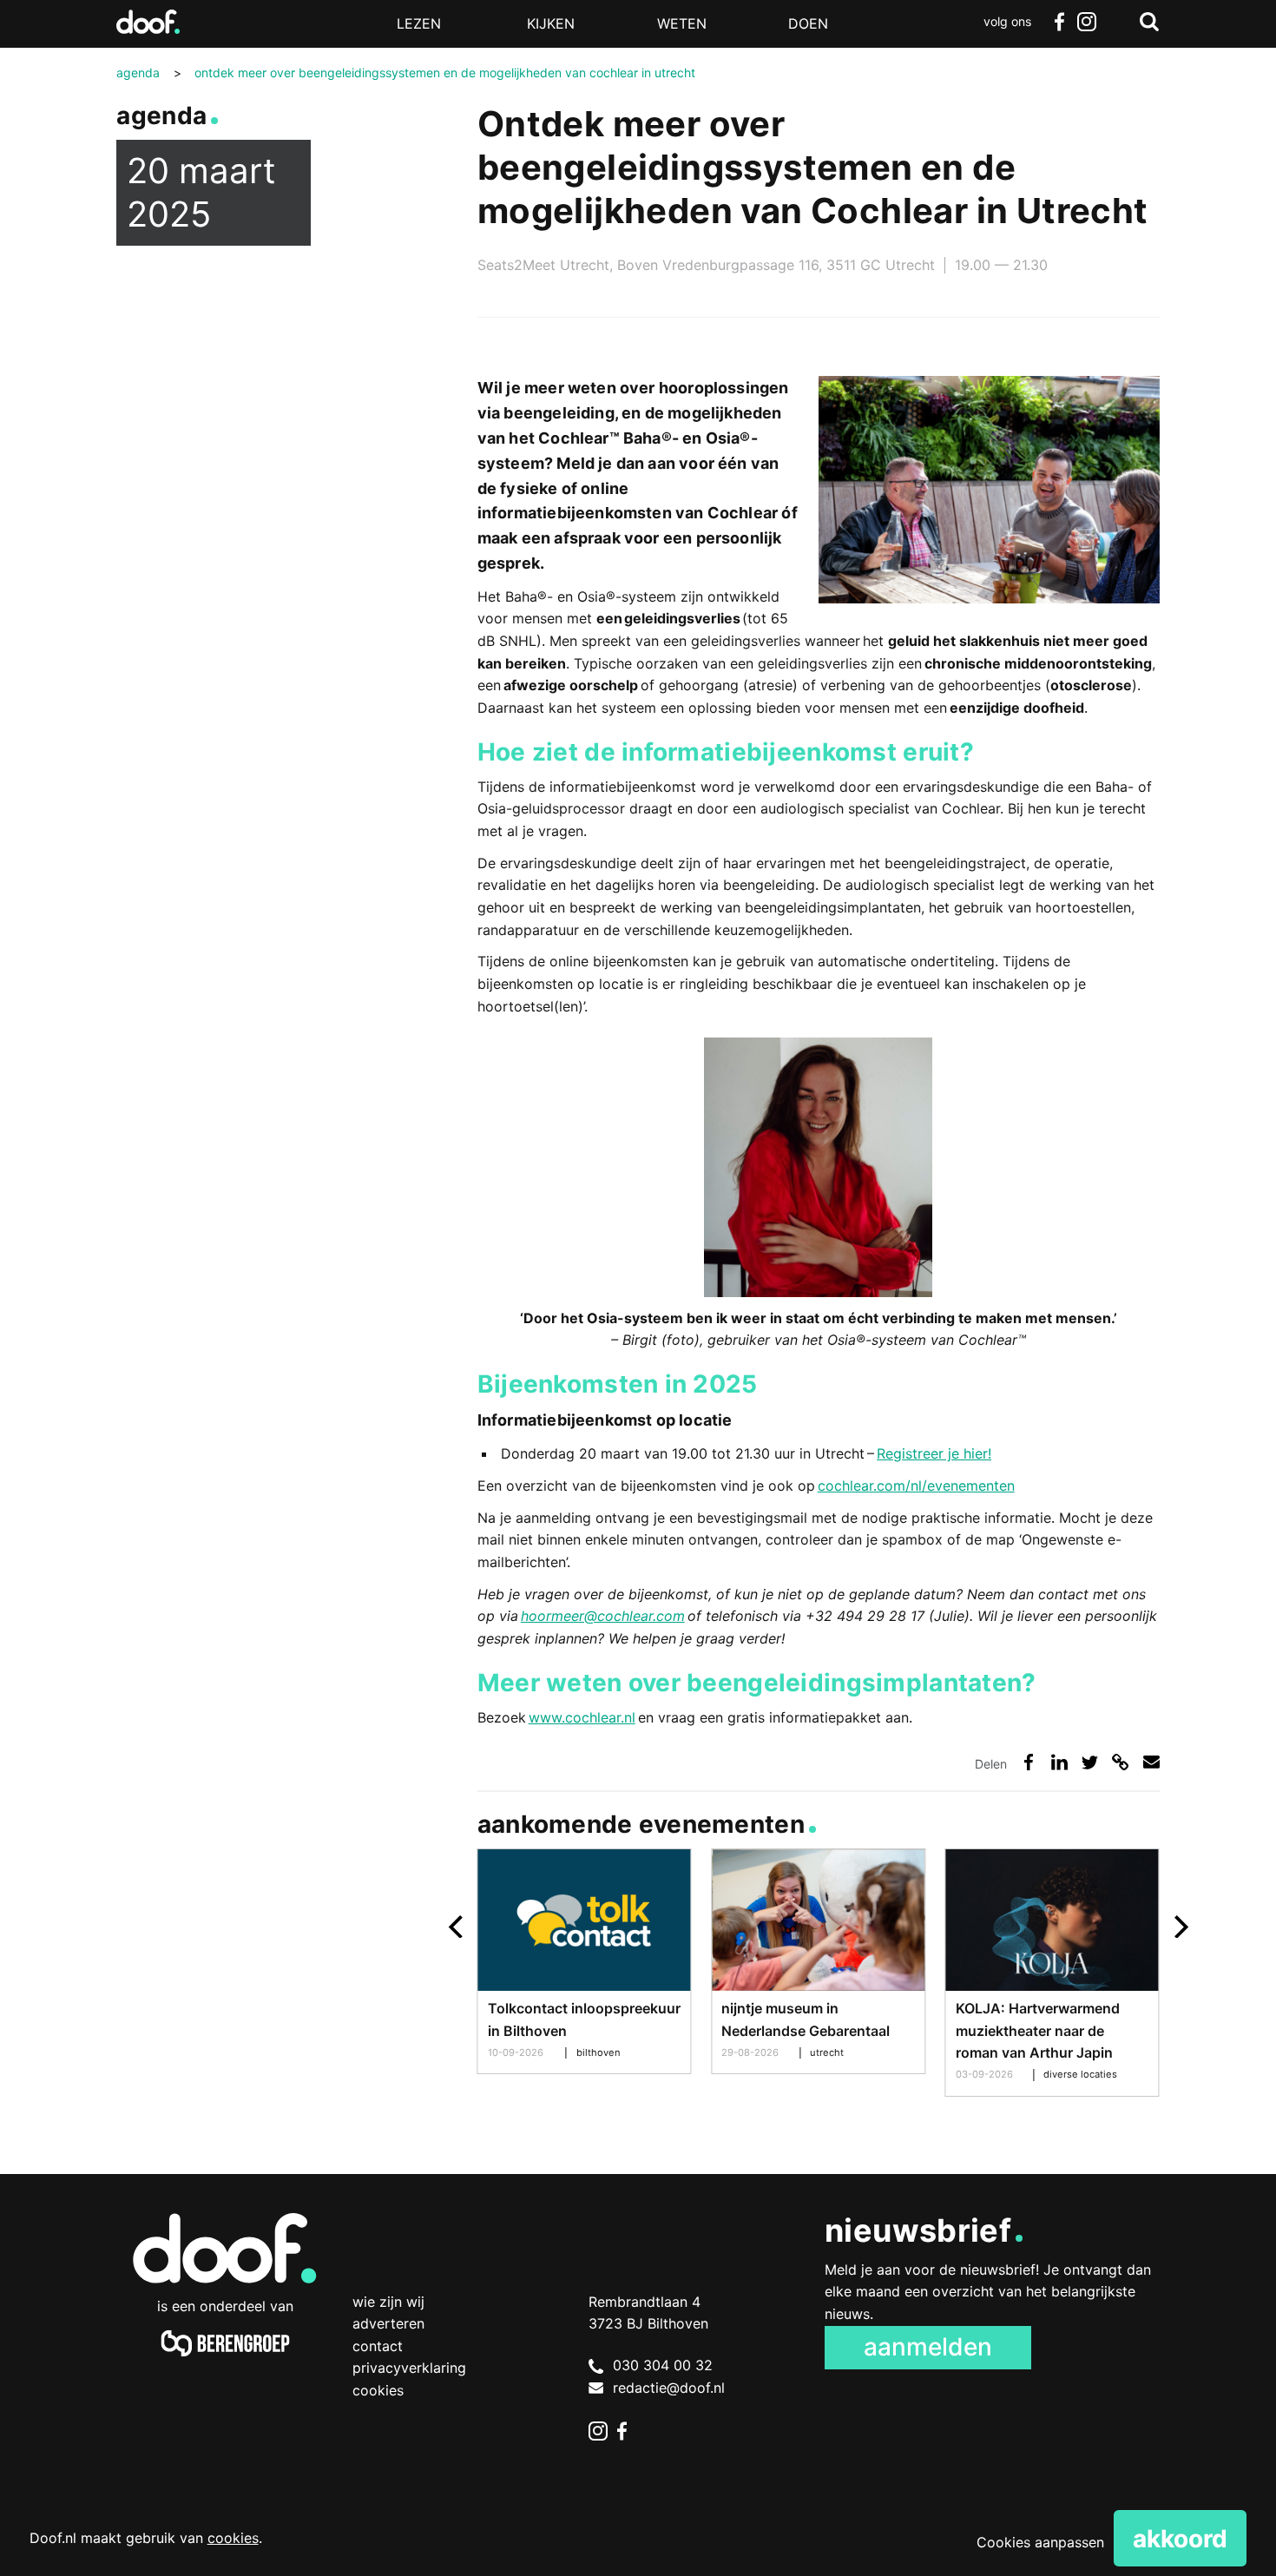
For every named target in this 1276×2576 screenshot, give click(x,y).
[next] (1179, 1927)
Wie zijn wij (388, 2302)
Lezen (419, 23)
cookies (233, 2538)
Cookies (378, 2390)
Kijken (551, 23)
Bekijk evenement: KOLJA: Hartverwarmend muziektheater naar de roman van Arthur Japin (1052, 1973)
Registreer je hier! (934, 1453)
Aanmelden (928, 2347)
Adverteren (388, 2323)
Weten (682, 23)
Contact (378, 2346)
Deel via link (1120, 1762)
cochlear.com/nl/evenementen (916, 1486)
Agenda (161, 115)
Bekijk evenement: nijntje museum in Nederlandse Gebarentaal (818, 1961)
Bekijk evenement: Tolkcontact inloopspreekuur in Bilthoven (585, 1961)
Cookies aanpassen (1040, 2542)
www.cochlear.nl (582, 1717)
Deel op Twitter (1090, 1762)
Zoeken (1149, 22)
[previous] (458, 1927)
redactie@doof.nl (669, 2388)
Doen (808, 23)
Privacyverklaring (409, 2368)
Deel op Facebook (1029, 1762)
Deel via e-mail (1151, 1762)
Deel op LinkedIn (1059, 1762)
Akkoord (1180, 2539)
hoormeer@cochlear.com (603, 1616)
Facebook (1059, 22)
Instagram (1087, 22)
